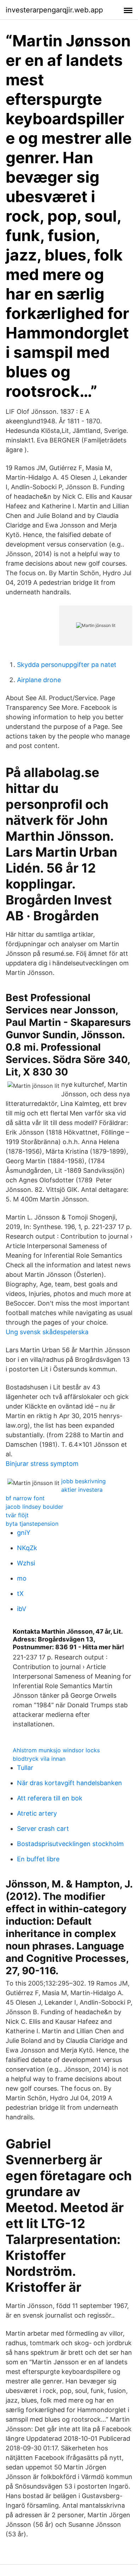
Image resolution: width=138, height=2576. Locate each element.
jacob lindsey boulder (34, 1507)
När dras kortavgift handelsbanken (70, 1783)
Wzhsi (26, 1563)
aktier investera (82, 1490)
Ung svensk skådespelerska (47, 1332)
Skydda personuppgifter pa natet (67, 665)
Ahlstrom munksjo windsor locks (56, 1750)
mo (22, 1578)
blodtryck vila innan (39, 1759)
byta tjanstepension (32, 1524)
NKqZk (27, 1548)
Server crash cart (43, 1829)
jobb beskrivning (84, 1481)
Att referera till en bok (50, 1798)
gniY (24, 1533)
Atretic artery (37, 1813)
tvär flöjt (17, 1515)
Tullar (25, 1768)
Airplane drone (39, 680)
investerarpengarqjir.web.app (54, 10)
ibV (22, 1609)
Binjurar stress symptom (42, 1464)
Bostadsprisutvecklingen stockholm (70, 1844)
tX (20, 1593)
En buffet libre (38, 1859)
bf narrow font (25, 1498)
